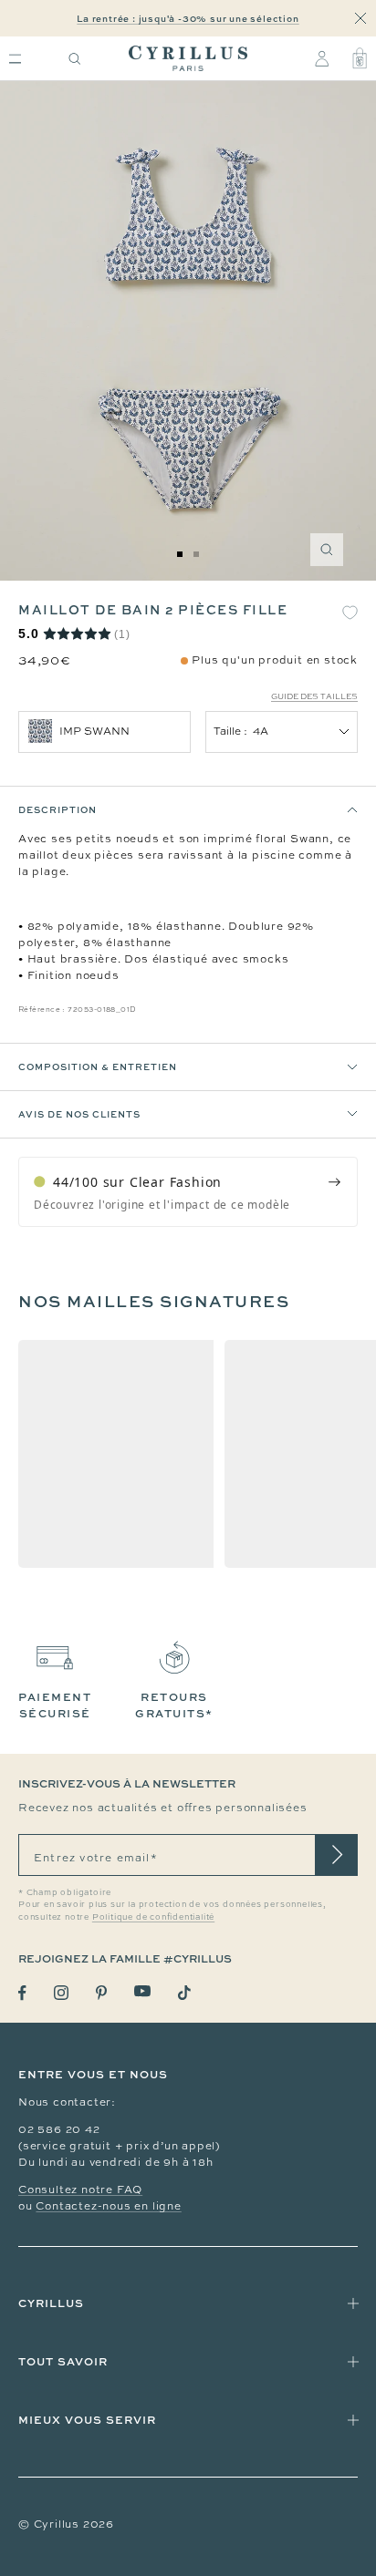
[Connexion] (322, 58)
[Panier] (360, 58)
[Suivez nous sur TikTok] (184, 1993)
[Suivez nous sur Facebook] (22, 1993)
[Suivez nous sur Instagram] (61, 1993)
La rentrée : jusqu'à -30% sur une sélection (188, 18)
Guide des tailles (314, 696)
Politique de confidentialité (153, 1917)
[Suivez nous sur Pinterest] (101, 1993)
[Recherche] (75, 59)
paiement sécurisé (55, 1705)
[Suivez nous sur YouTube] (142, 1991)
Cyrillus (51, 2303)
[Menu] (15, 59)
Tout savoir (63, 2361)
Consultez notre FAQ (80, 2190)
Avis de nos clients (79, 1114)
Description (57, 809)
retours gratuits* (174, 1705)
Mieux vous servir (87, 2420)
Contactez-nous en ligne (108, 2206)
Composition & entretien (98, 1066)
